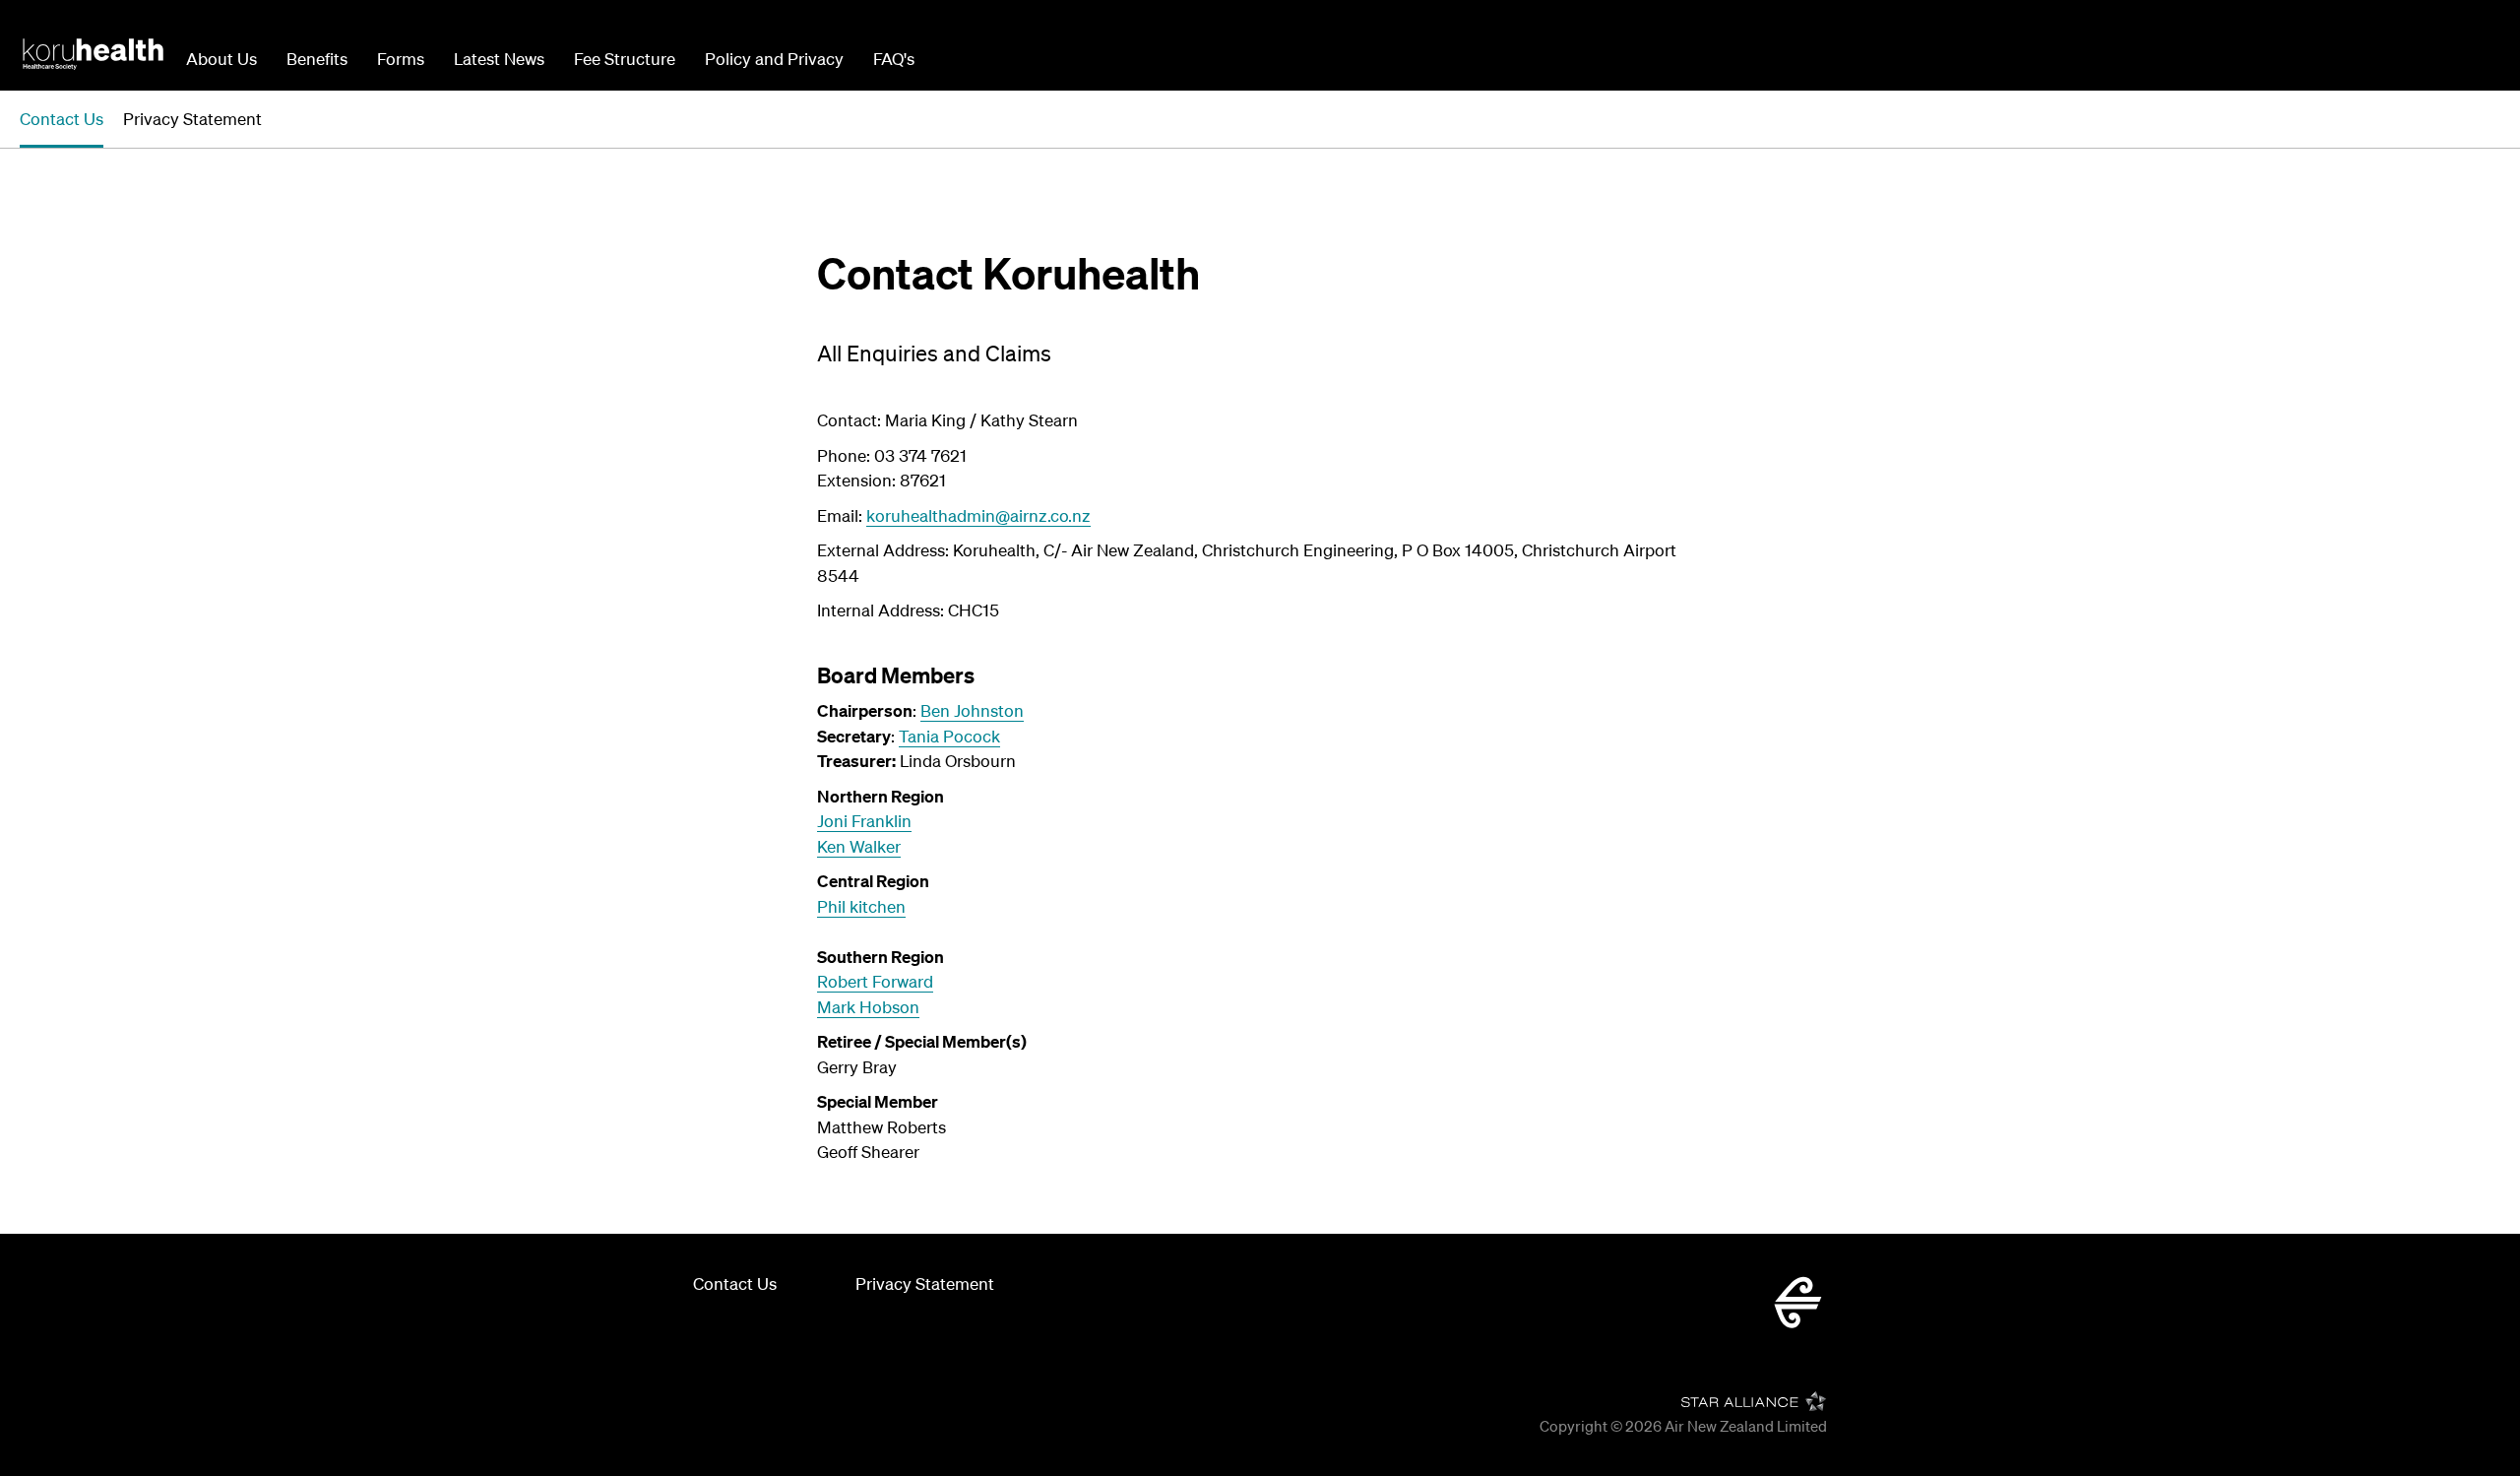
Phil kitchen (861, 906)
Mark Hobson (868, 1007)
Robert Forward (875, 981)
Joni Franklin (864, 821)
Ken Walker (859, 846)
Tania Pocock (949, 736)
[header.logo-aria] (93, 53)
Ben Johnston (972, 710)
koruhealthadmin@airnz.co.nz (978, 515)
